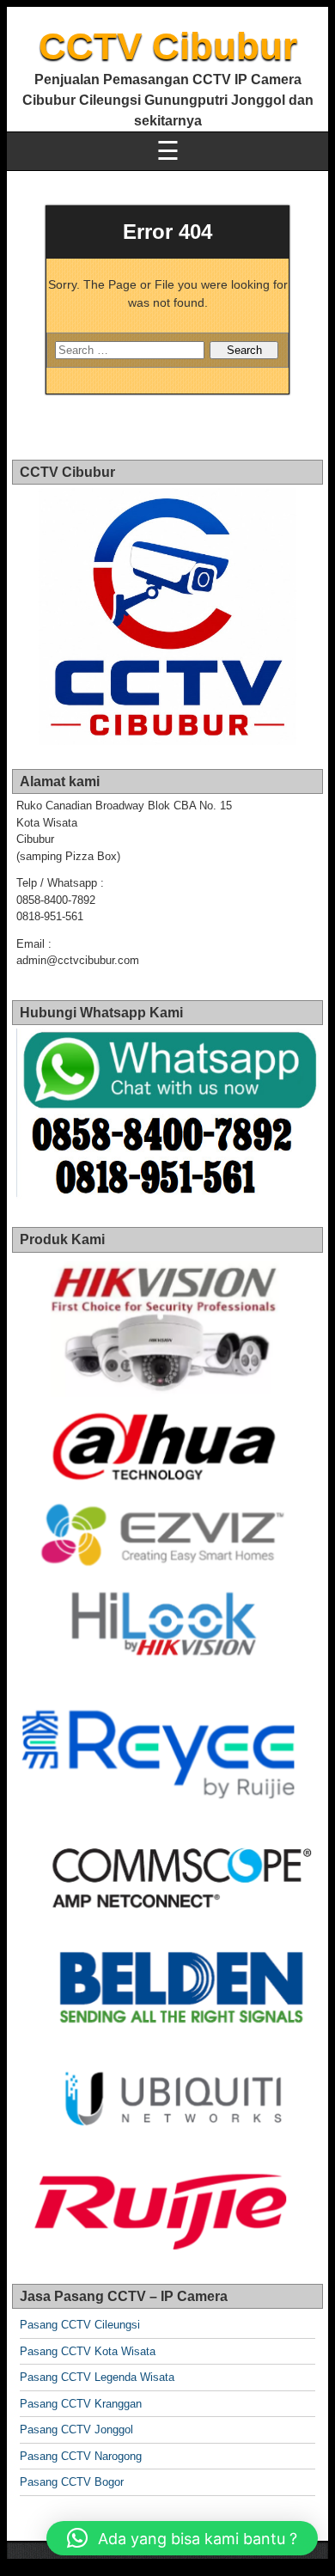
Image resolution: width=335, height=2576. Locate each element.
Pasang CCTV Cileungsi (80, 2325)
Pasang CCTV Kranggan (81, 2404)
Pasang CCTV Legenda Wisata (97, 2377)
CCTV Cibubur (168, 46)
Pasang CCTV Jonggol (76, 2429)
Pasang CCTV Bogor (72, 2482)
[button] (182, 2538)
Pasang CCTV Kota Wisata (88, 2351)
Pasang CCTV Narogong (81, 2456)
